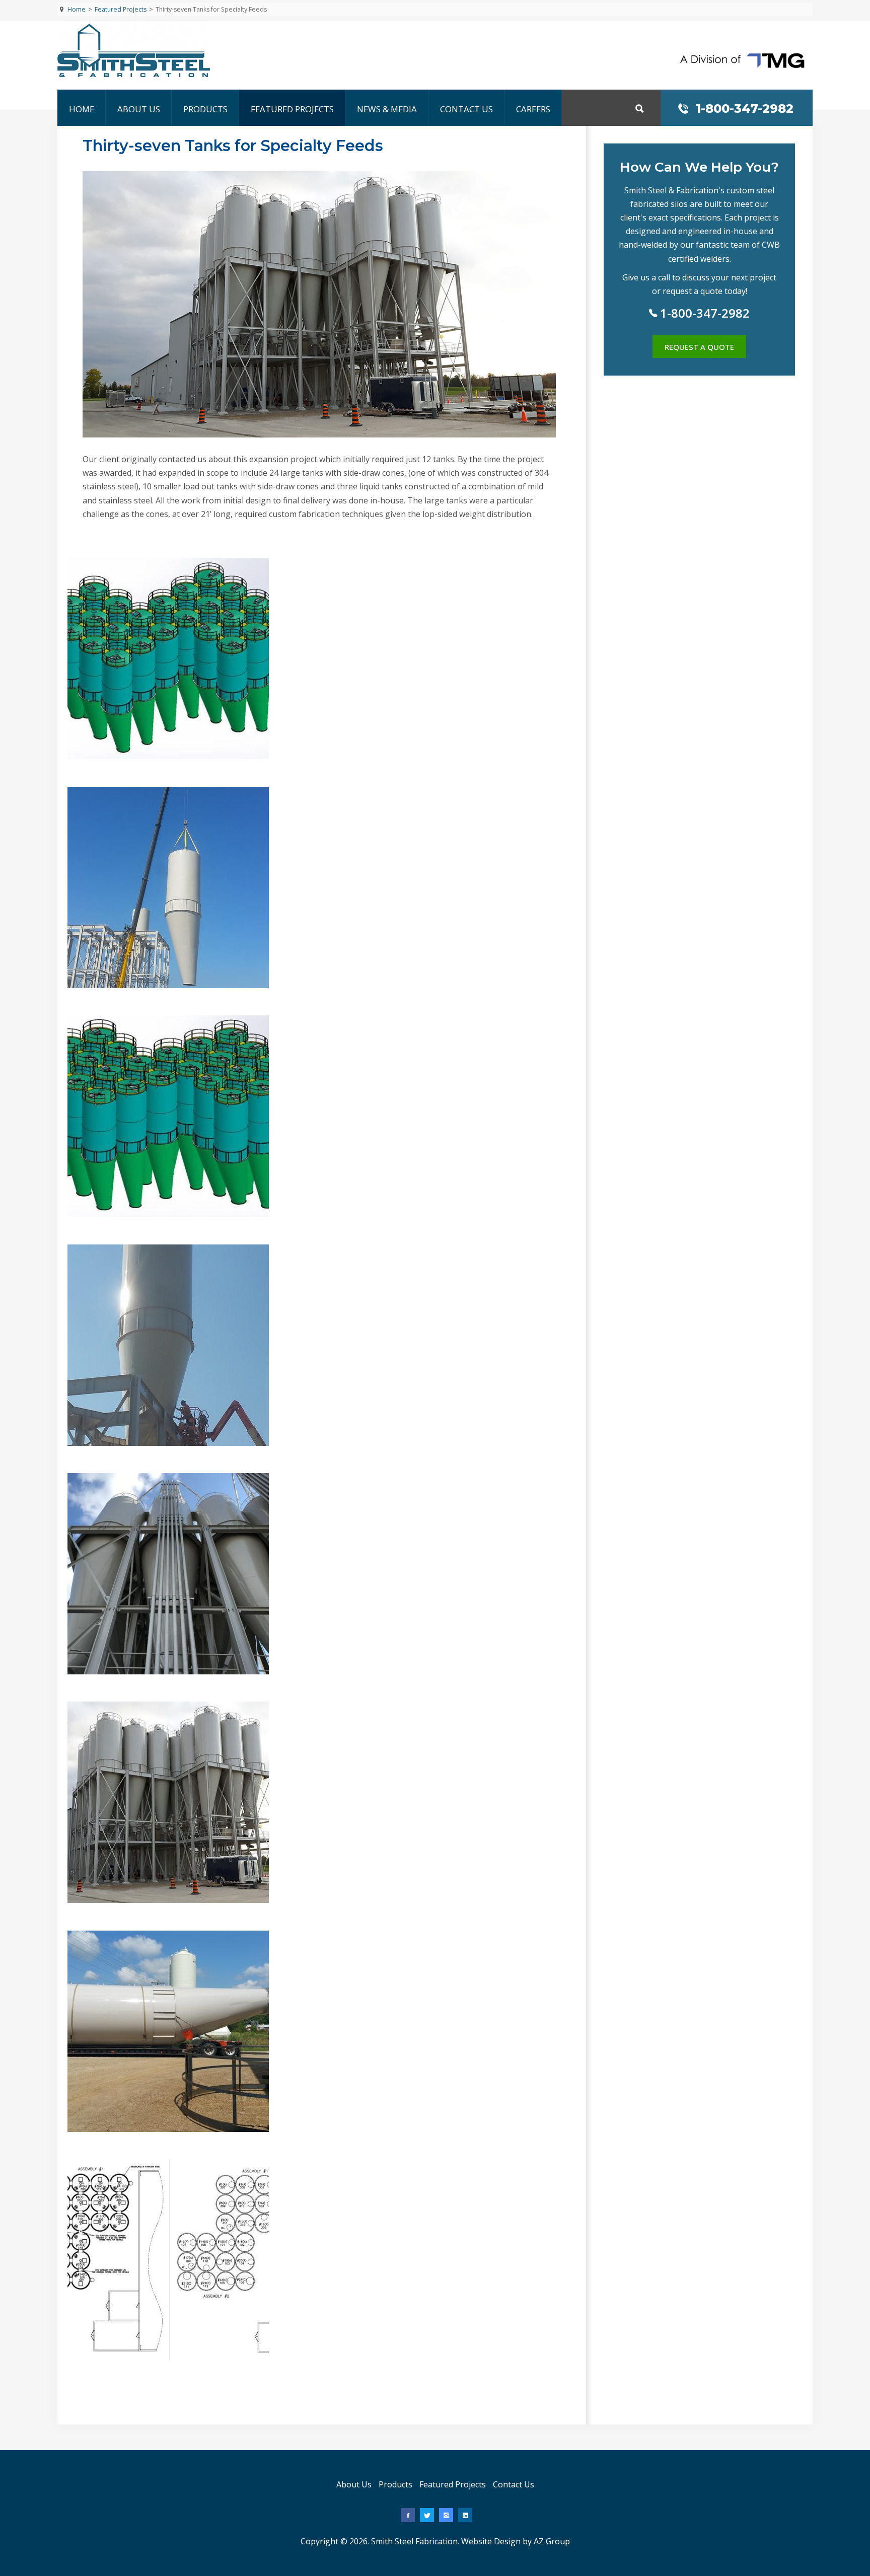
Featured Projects (292, 109)
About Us (139, 109)
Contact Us (466, 109)
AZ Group (552, 2541)
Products (205, 109)
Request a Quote (699, 347)
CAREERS (533, 109)
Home (82, 109)
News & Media (387, 109)
